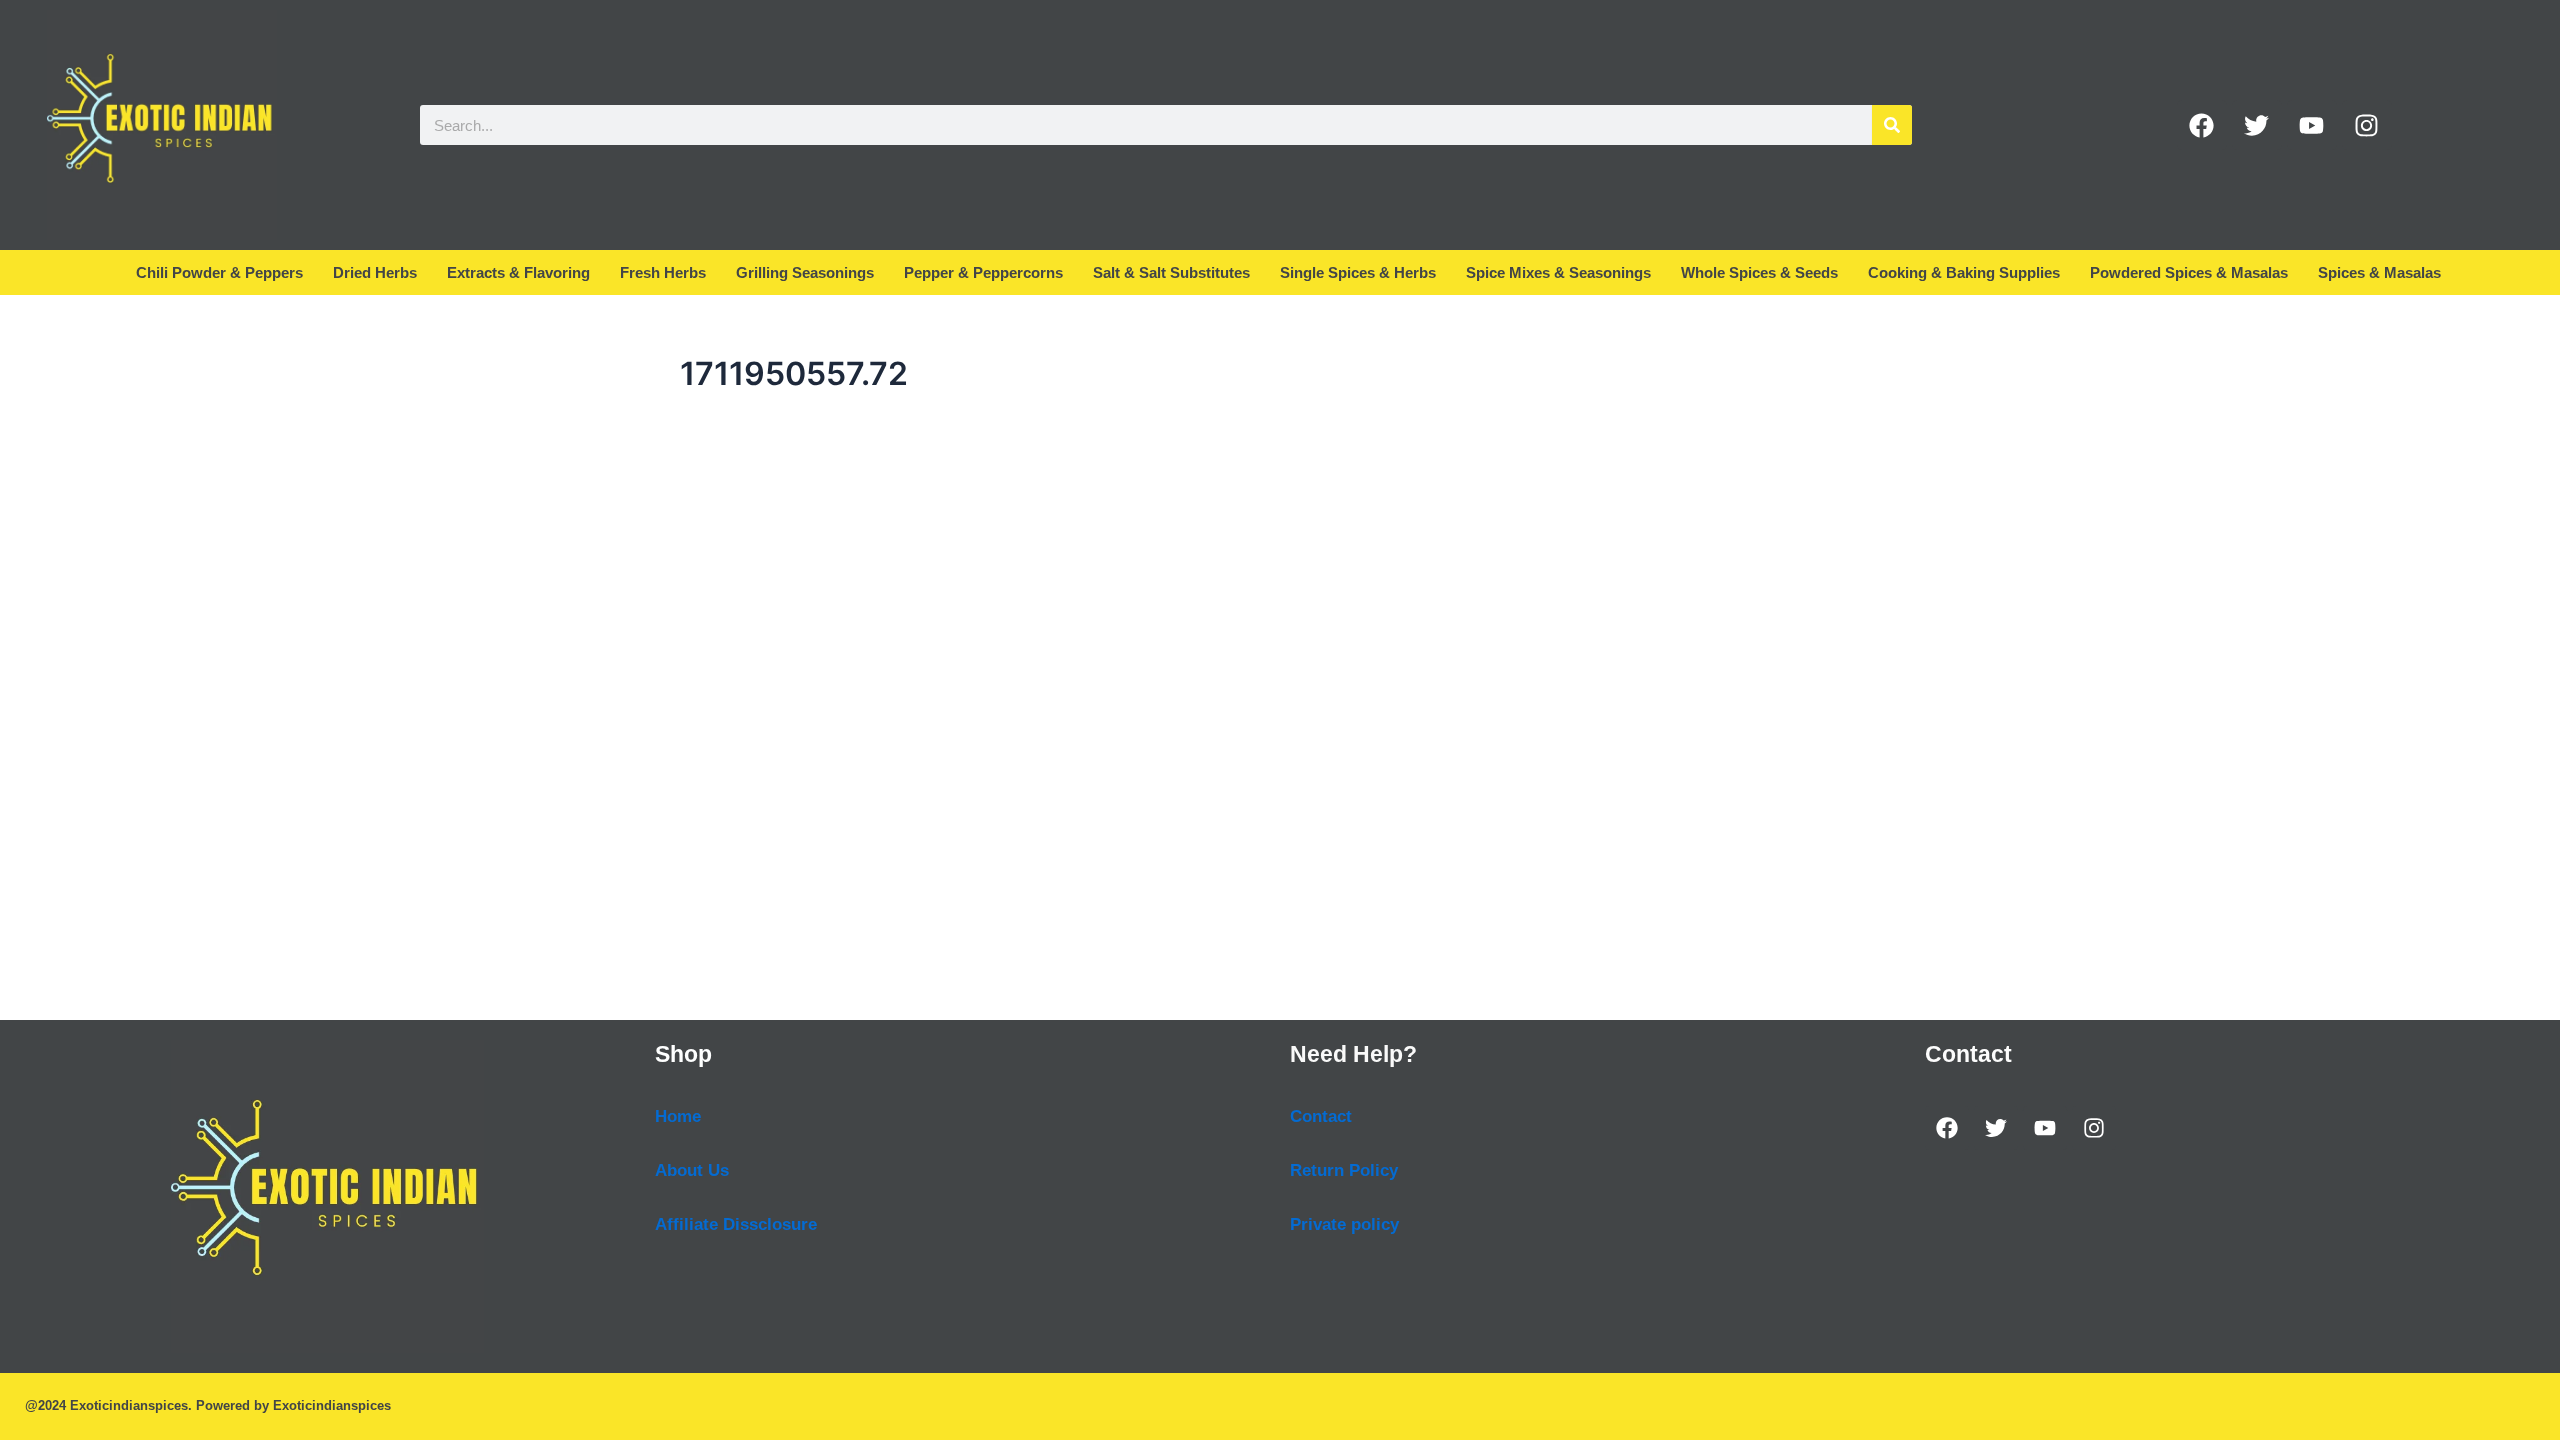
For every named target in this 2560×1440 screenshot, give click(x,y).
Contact (1321, 1116)
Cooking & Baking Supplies (1964, 272)
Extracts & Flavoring (518, 272)
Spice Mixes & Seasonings (1558, 272)
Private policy (1344, 1224)
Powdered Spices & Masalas (2189, 272)
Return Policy (1344, 1170)
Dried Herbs (375, 272)
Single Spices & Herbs (1358, 272)
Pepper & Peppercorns (983, 272)
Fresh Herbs (663, 272)
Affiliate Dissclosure (736, 1224)
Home (678, 1116)
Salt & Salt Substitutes (1171, 272)
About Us (692, 1170)
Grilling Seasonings (805, 272)
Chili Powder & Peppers (219, 272)
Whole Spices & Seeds (1759, 272)
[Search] (1892, 125)
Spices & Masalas (2379, 272)
